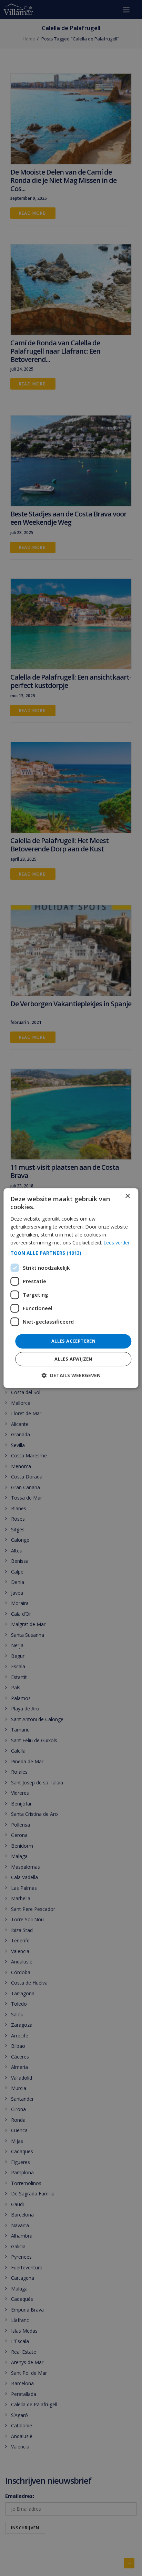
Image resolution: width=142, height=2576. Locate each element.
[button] (71, 1253)
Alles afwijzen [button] (73, 1359)
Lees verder (116, 1243)
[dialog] (71, 1288)
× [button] (127, 1196)
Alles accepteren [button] (73, 1341)
